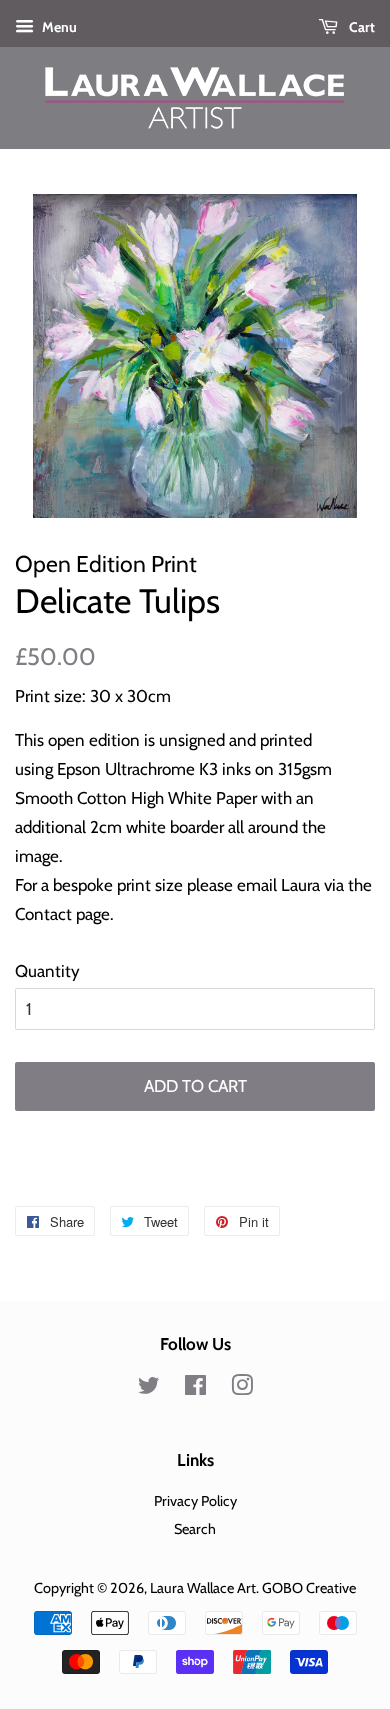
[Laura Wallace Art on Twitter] (149, 1389)
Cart (360, 27)
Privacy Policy (195, 1501)
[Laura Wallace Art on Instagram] (242, 1389)
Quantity (47, 971)
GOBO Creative (309, 1588)
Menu (58, 27)
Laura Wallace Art (203, 1588)
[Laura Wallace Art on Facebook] (195, 1389)
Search (195, 1529)
